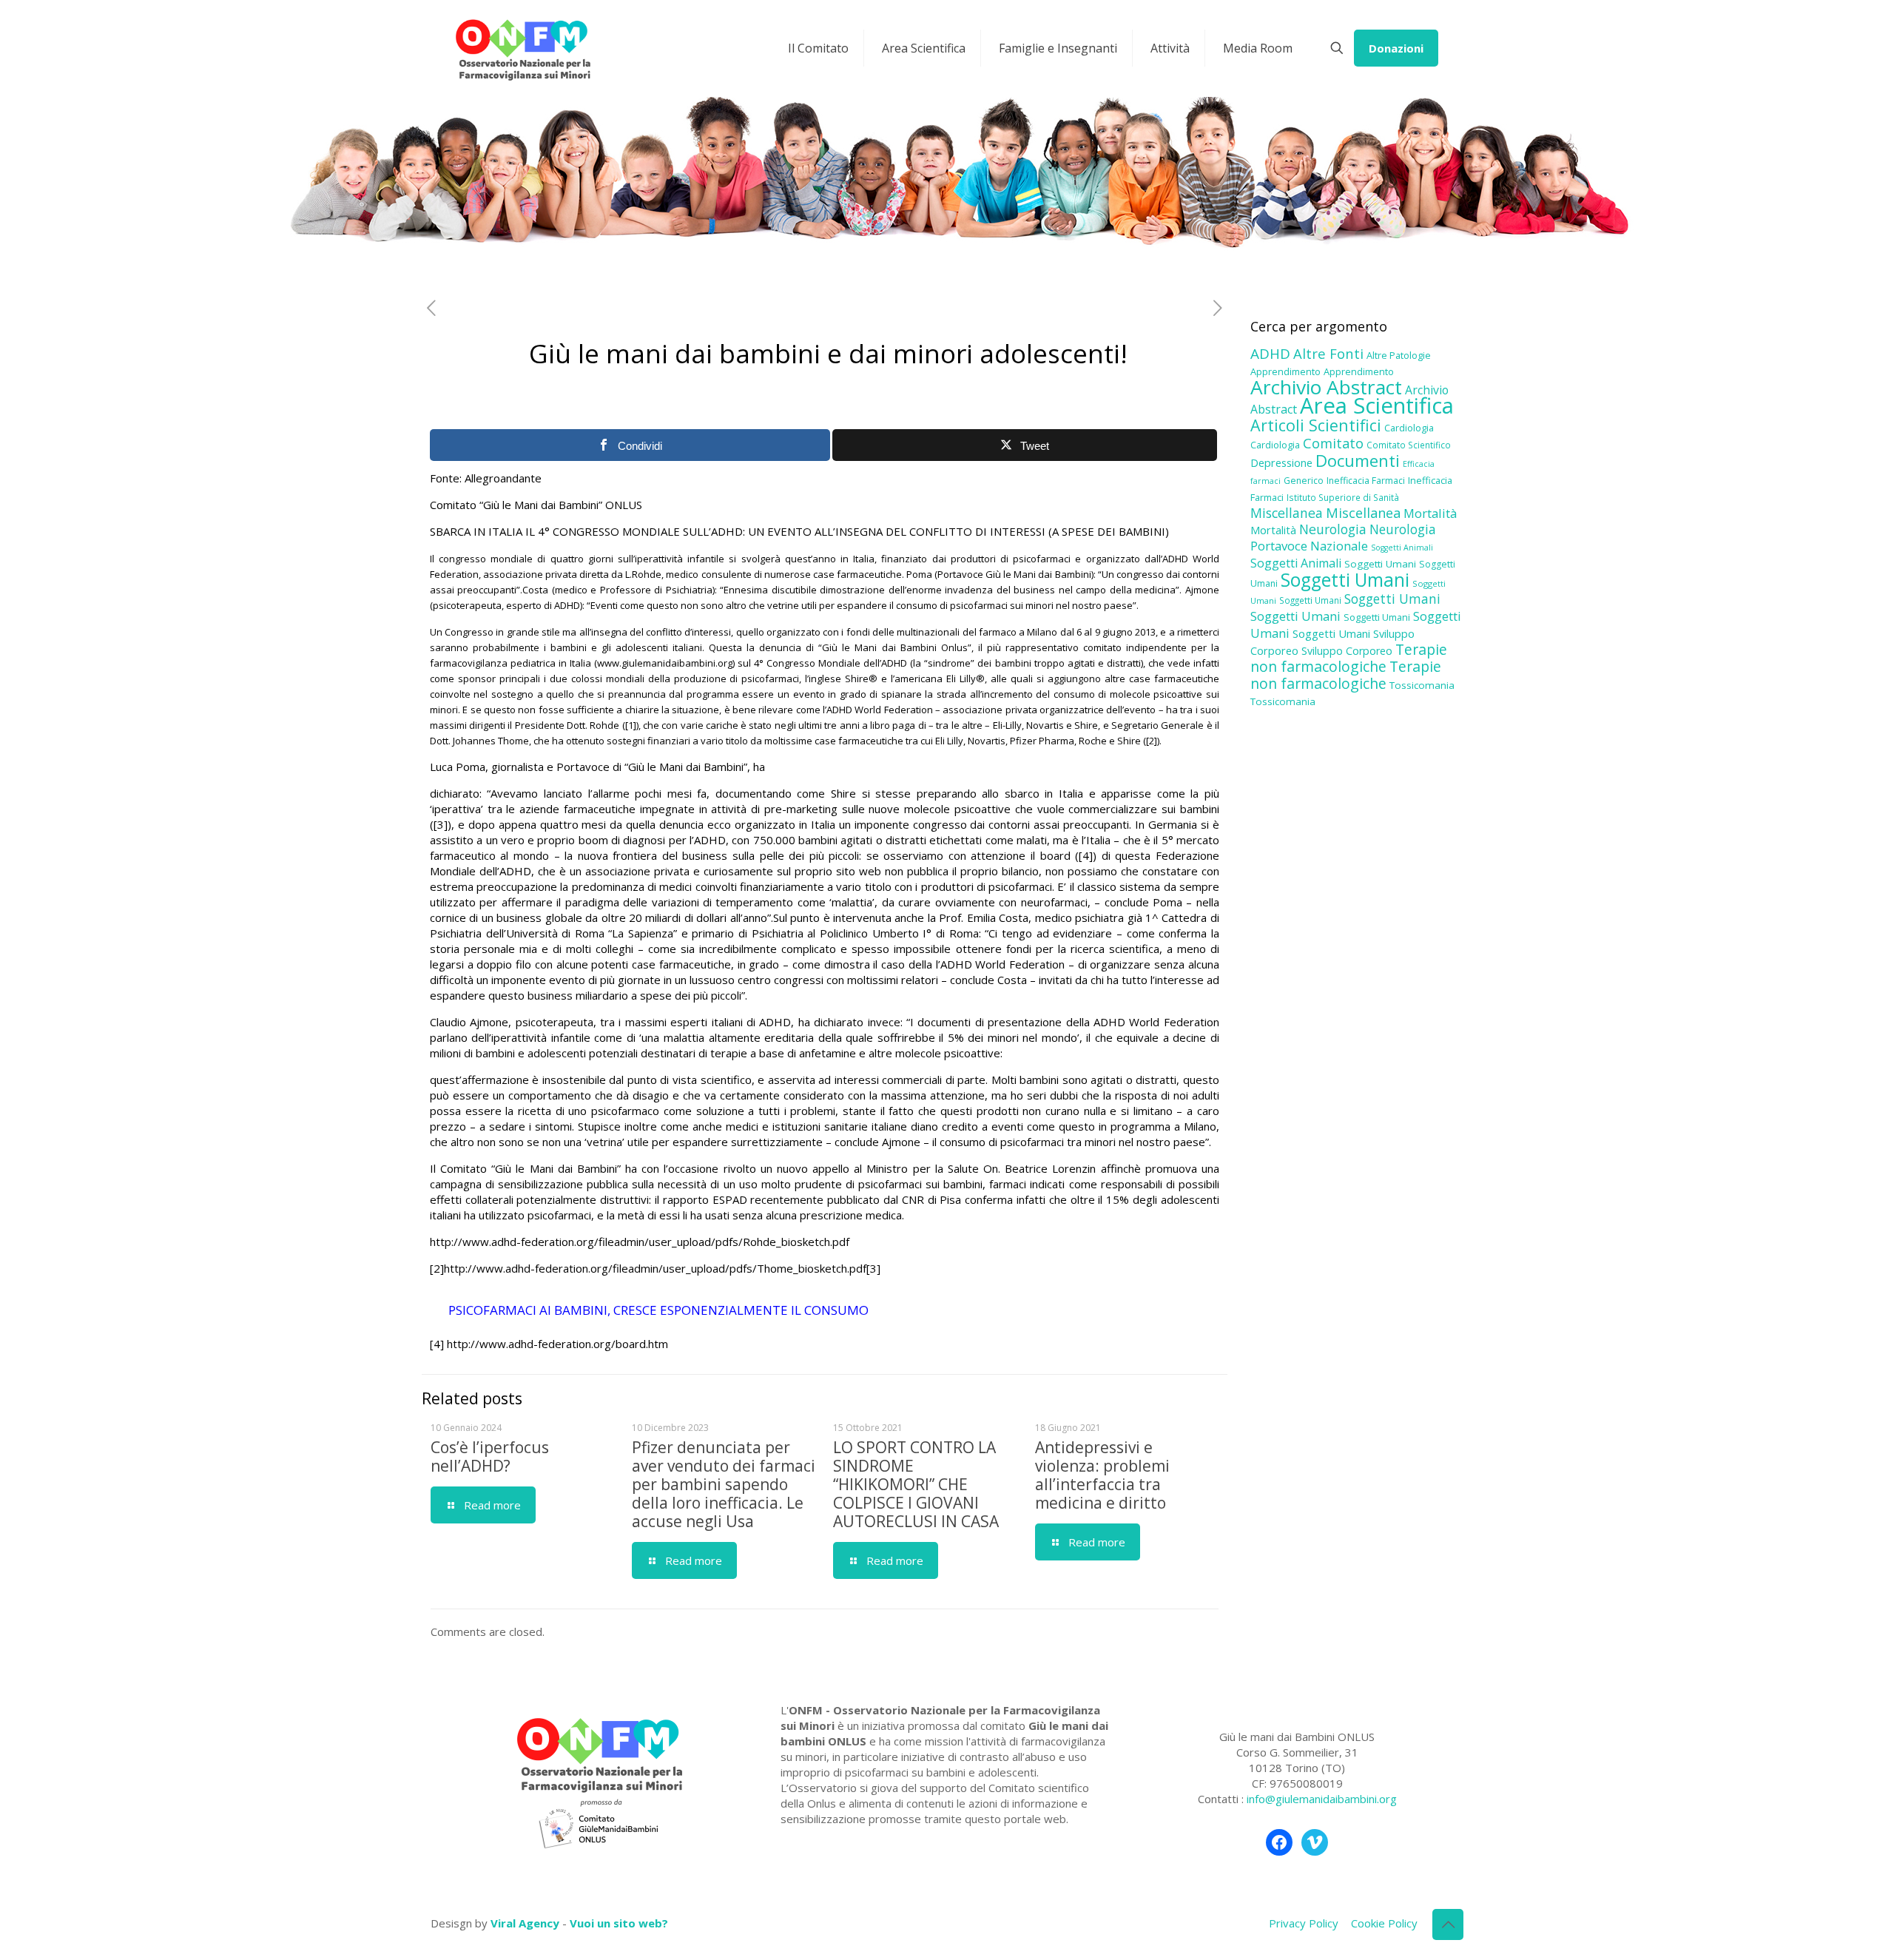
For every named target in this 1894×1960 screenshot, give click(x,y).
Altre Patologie (1399, 355)
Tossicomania (1422, 685)
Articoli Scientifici (1316, 425)
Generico (1304, 481)
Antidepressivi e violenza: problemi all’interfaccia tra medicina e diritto (1102, 1475)
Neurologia (1333, 529)
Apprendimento (1285, 371)
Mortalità (1430, 513)
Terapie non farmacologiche (1349, 658)
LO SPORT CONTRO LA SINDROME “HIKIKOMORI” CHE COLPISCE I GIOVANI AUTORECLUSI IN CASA (916, 1484)
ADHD (1270, 354)
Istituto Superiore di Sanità (1343, 497)
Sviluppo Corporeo (1347, 651)
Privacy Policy (1304, 1923)
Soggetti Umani (1380, 564)
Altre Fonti (1328, 353)
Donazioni (1396, 48)
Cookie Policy (1384, 1923)
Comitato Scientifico (1409, 445)
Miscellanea (1287, 513)
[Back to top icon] (1448, 1924)
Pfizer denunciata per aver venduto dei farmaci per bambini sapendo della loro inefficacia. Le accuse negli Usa (724, 1484)
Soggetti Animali (1402, 548)
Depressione (1281, 463)
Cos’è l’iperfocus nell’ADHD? (490, 1456)
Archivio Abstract (1326, 387)
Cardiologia (1409, 428)
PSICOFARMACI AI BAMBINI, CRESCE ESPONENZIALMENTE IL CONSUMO (658, 1310)
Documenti (1358, 460)
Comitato (1333, 443)
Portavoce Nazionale (1309, 546)
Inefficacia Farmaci (1366, 481)
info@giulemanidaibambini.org (1322, 1799)
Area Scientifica (1377, 405)
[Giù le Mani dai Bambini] (522, 48)
